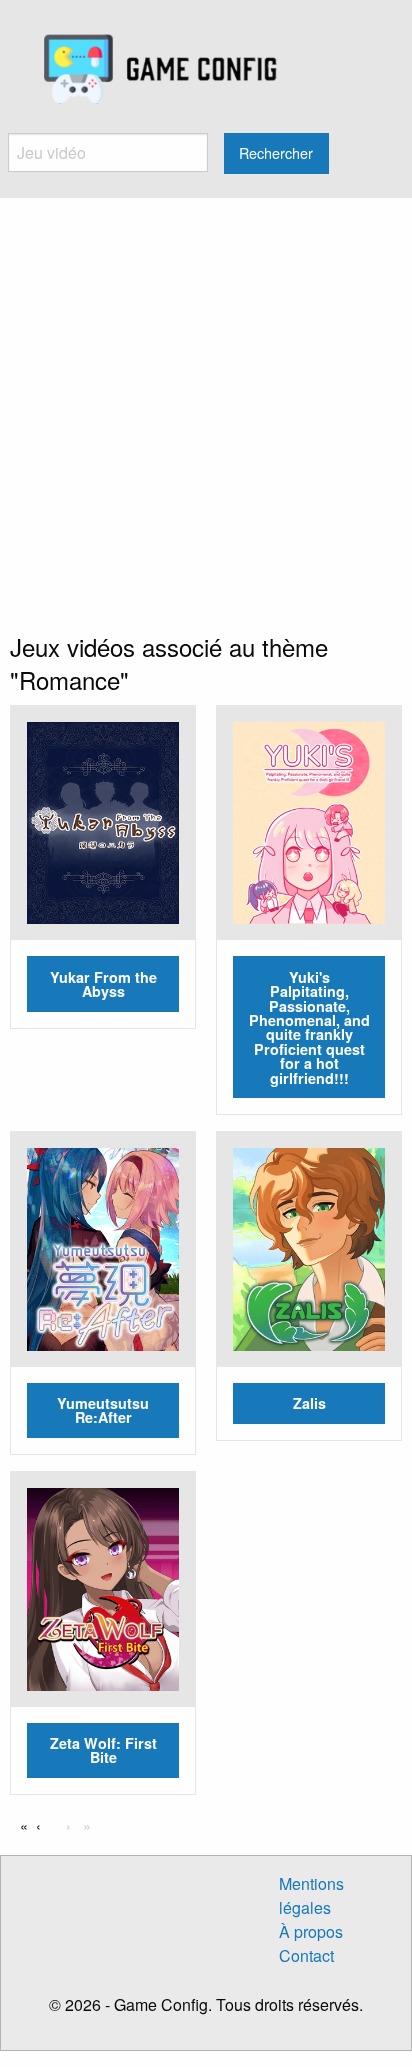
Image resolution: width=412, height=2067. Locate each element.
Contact (306, 1955)
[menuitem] (160, 70)
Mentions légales (311, 1895)
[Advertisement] (206, 414)
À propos (311, 1931)
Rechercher (276, 152)
